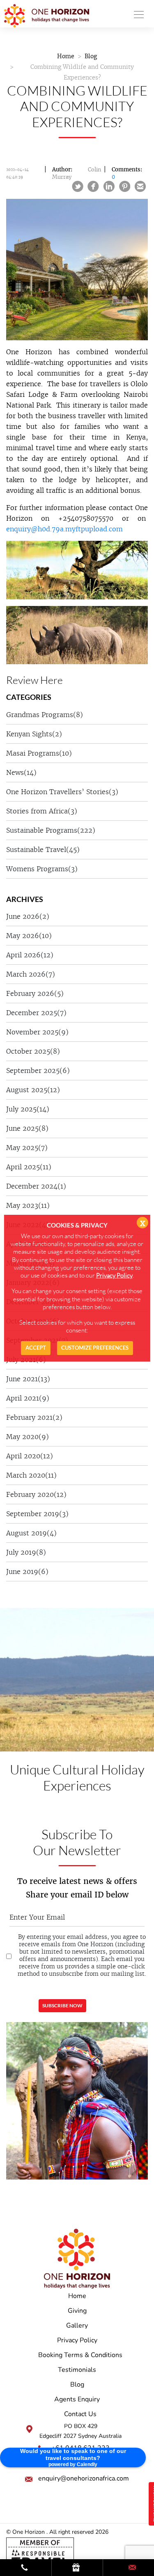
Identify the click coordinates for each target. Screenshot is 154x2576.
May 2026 (29, 936)
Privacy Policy (77, 2340)
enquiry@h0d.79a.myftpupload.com (64, 529)
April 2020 (30, 1456)
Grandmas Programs (45, 715)
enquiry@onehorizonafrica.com (84, 2478)
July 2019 (26, 1552)
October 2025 (33, 1051)
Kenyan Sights (34, 734)
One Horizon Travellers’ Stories (62, 792)
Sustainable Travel (43, 850)
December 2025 (36, 1013)
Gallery (77, 2325)
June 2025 (27, 1128)
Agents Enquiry (77, 2399)
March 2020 (31, 1475)
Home (66, 56)
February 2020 (36, 1494)
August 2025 (33, 1090)
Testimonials (77, 2370)
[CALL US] (26, 2568)
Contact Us (80, 2414)
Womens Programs (42, 869)
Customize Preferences (95, 1348)
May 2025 (27, 1148)
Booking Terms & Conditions (80, 2355)
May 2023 (28, 1205)
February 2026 (35, 993)
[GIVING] (77, 2568)
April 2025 (29, 1167)
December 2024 (36, 1186)
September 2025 (38, 1070)
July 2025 (28, 1109)
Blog (91, 56)
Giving (77, 2311)
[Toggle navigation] (136, 14)
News (21, 772)
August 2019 (31, 1533)
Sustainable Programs (51, 830)
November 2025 (37, 1032)
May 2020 (28, 1437)
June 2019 (27, 1572)
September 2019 (37, 1514)
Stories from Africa (42, 811)
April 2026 (30, 955)
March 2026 (31, 974)
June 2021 (28, 1379)
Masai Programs (39, 753)
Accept (36, 1348)
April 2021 (28, 1398)
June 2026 (28, 916)
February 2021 (34, 1417)
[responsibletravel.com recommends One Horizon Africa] (40, 2554)
